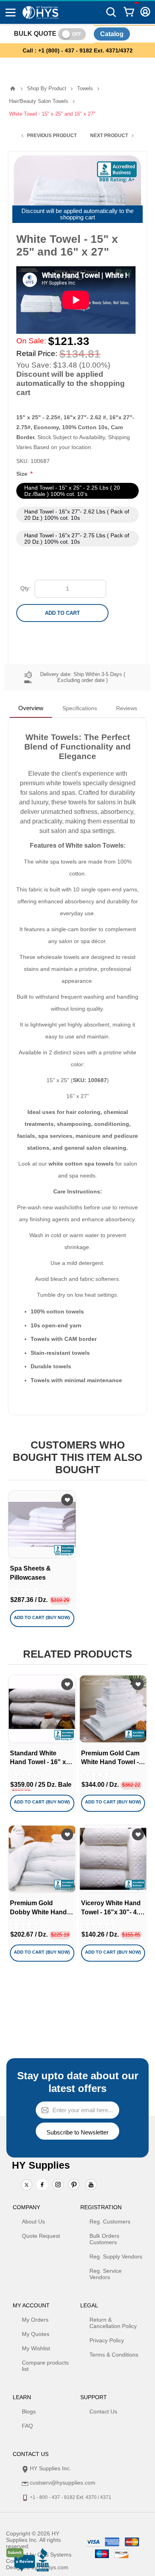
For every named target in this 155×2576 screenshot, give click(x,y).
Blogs (29, 2411)
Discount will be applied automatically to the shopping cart (77, 214)
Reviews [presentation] (127, 708)
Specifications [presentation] (80, 708)
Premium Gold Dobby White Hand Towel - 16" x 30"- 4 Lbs (39, 1908)
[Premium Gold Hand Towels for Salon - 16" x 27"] (113, 1709)
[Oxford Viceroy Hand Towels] (113, 1859)
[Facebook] (42, 2185)
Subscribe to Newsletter (77, 2132)
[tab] (31, 708)
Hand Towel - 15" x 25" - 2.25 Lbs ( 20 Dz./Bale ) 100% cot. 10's (72, 491)
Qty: (25, 588)
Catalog (112, 34)
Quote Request (41, 2236)
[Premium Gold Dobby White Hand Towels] (42, 1859)
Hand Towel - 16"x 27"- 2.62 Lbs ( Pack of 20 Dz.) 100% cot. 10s (77, 515)
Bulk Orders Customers (104, 2239)
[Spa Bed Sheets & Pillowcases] (42, 1524)
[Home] (13, 89)
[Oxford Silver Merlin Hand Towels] (42, 1709)
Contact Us (103, 2411)
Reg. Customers (110, 2222)
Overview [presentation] (31, 708)
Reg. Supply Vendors (116, 2256)
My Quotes (36, 2334)
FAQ (27, 2426)
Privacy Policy (107, 2340)
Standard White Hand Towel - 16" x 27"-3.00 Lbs (38, 1758)
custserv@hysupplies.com (63, 2483)
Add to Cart (62, 613)
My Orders (35, 2320)
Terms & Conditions (114, 2355)
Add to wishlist (67, 1500)
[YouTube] (91, 2185)
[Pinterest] (74, 2185)
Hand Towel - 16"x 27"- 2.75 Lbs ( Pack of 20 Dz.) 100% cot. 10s (77, 538)
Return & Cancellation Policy (113, 2323)
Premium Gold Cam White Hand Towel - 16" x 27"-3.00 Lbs (110, 1758)
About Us (33, 2222)
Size (23, 474)
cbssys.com (54, 2567)
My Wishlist (36, 2348)
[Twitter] (27, 2185)
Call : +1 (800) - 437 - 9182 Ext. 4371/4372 (78, 50)
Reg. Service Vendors (106, 2274)
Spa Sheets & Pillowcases (30, 1573)
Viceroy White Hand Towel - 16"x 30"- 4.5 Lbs (111, 1908)
